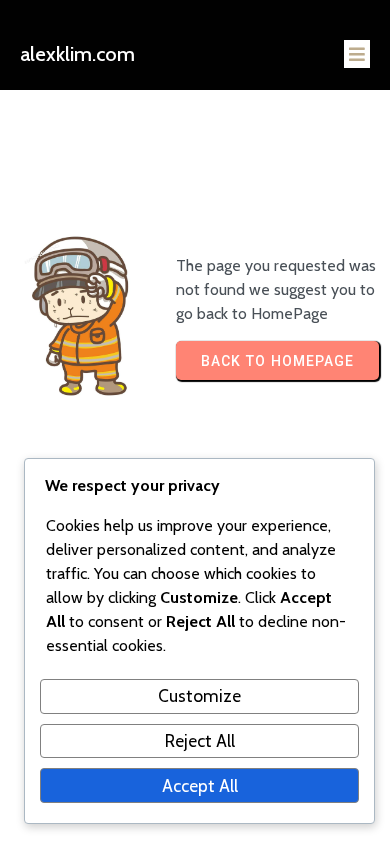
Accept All (200, 785)
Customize (199, 695)
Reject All (200, 740)
